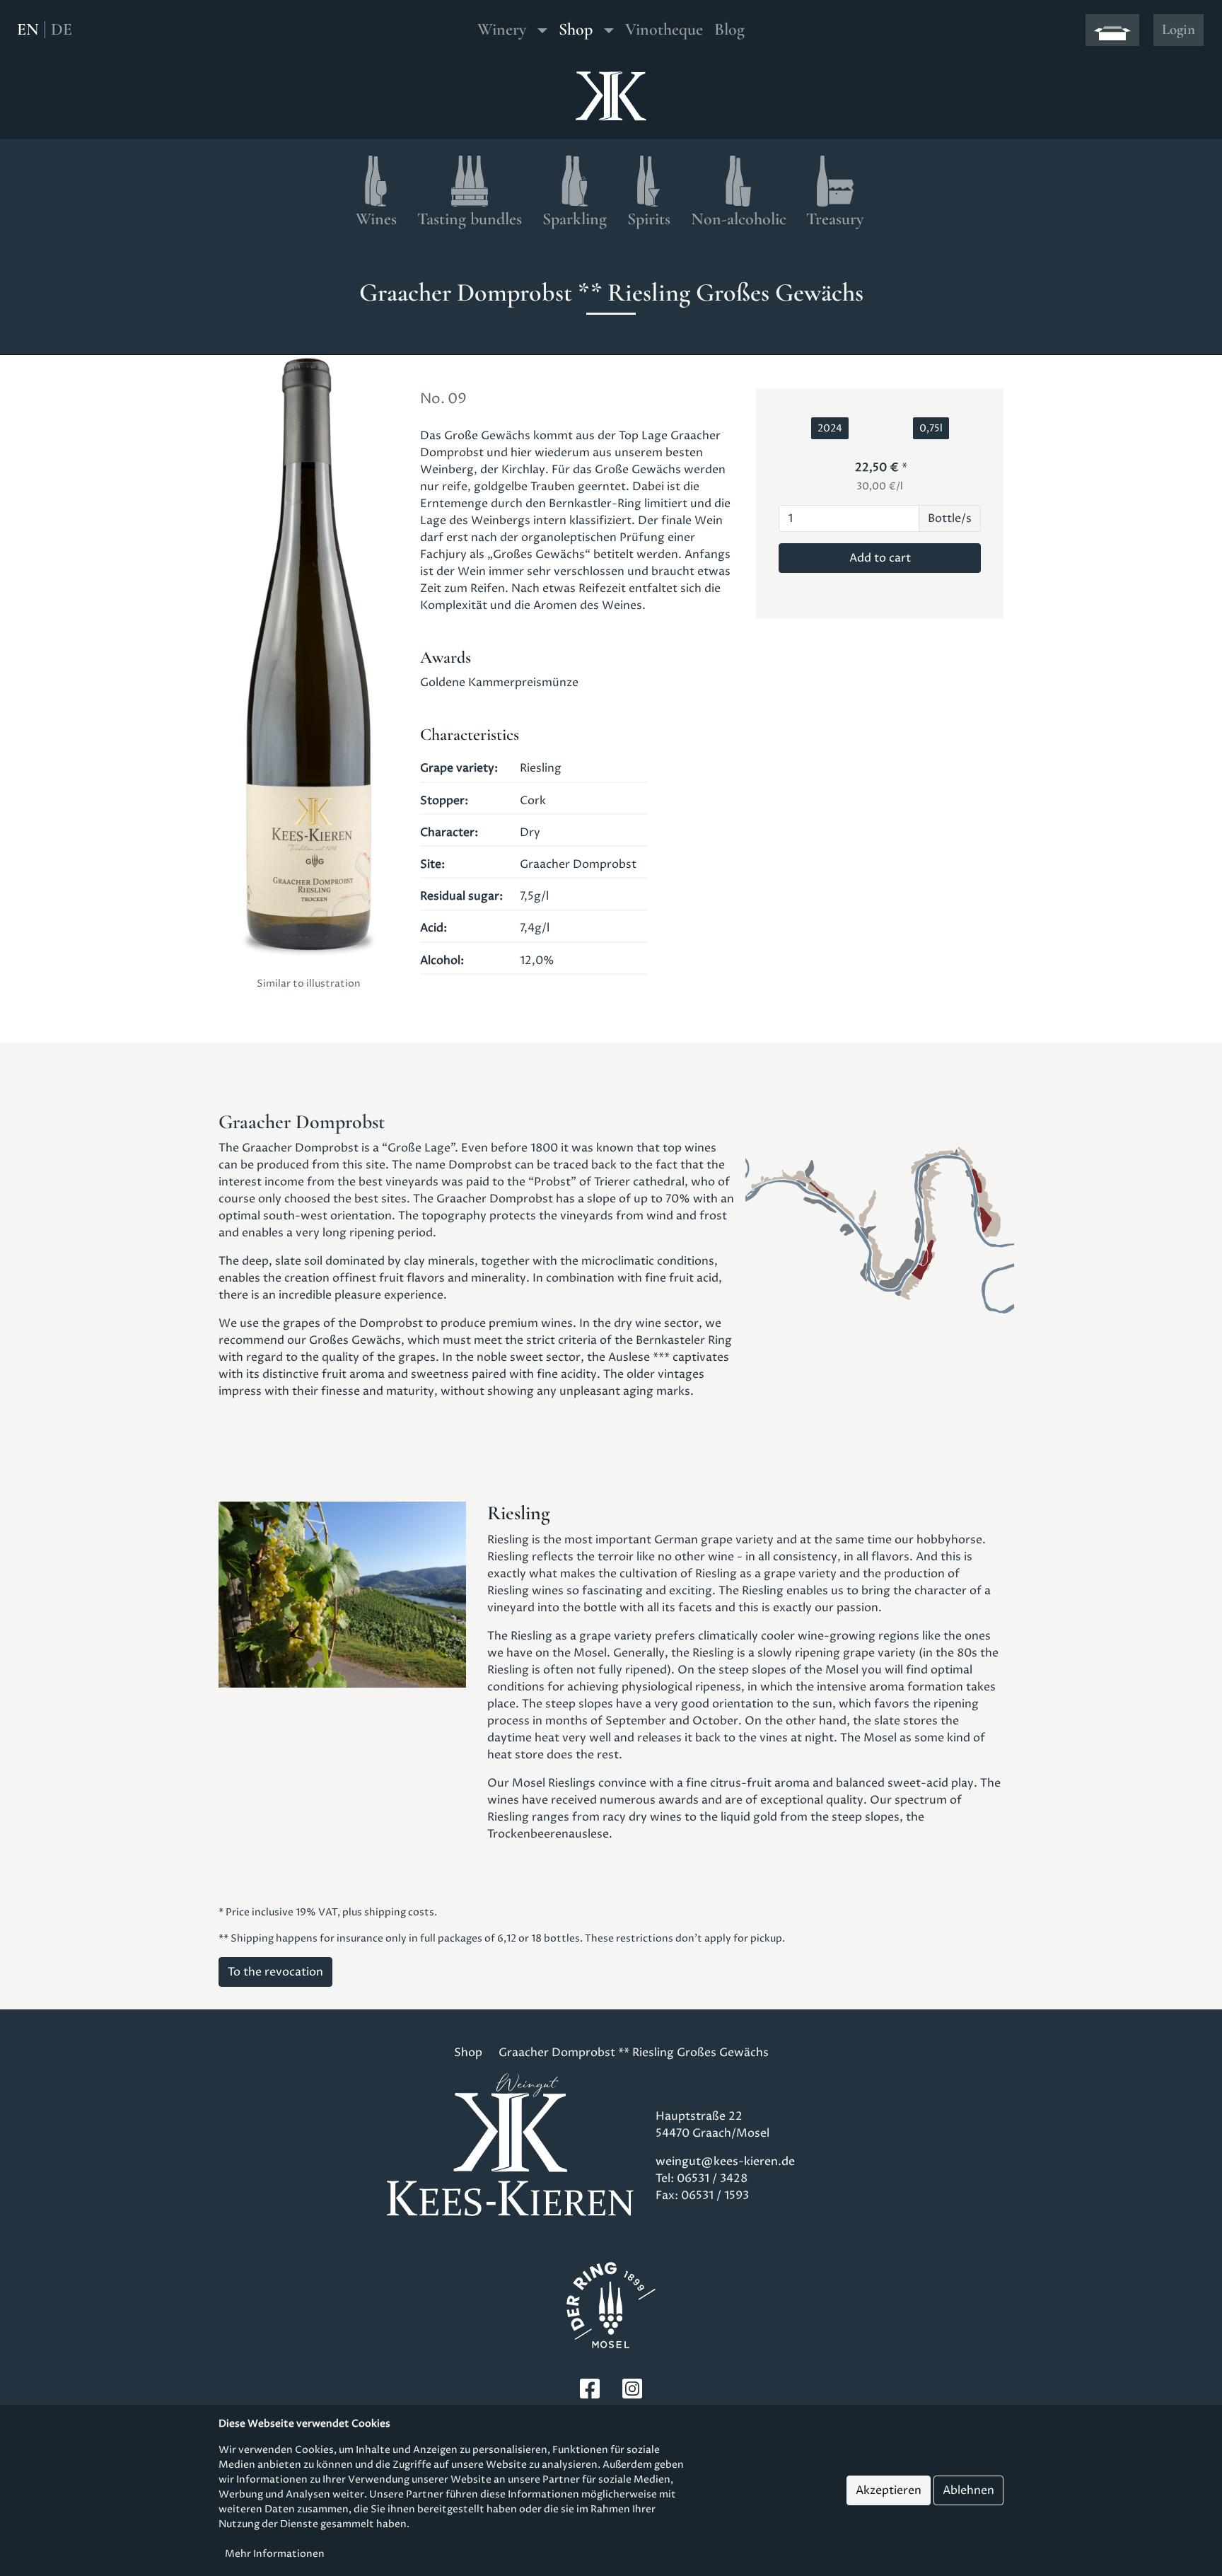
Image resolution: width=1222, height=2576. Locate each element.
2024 (830, 428)
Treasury (835, 219)
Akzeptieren (889, 2490)
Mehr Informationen (275, 2554)
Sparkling (575, 219)
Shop (576, 29)
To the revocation (275, 1972)
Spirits (649, 219)
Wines (376, 219)
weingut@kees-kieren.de (725, 2162)
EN (28, 30)
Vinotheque (664, 29)
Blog (729, 29)
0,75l (931, 428)
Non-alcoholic (739, 219)
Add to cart (880, 558)
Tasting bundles (470, 219)
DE (62, 30)
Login (1179, 29)
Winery (502, 29)
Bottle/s (950, 518)
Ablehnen (968, 2490)
